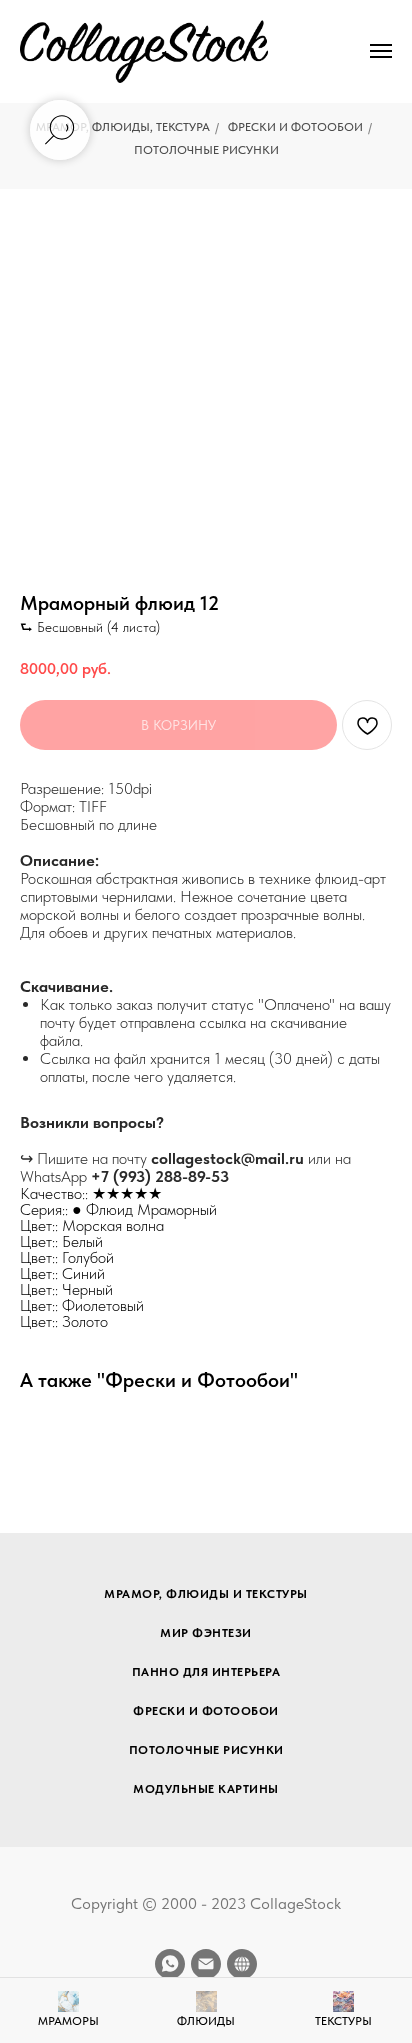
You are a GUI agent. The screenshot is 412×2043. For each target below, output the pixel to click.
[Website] (242, 1964)
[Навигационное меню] (381, 51)
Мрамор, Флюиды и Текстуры (206, 1594)
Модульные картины (206, 1789)
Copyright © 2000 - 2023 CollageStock (206, 1903)
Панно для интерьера (206, 1672)
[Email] (206, 1964)
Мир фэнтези (206, 1633)
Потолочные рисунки (206, 150)
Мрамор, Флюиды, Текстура (123, 127)
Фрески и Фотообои (295, 127)
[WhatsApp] (170, 1964)
